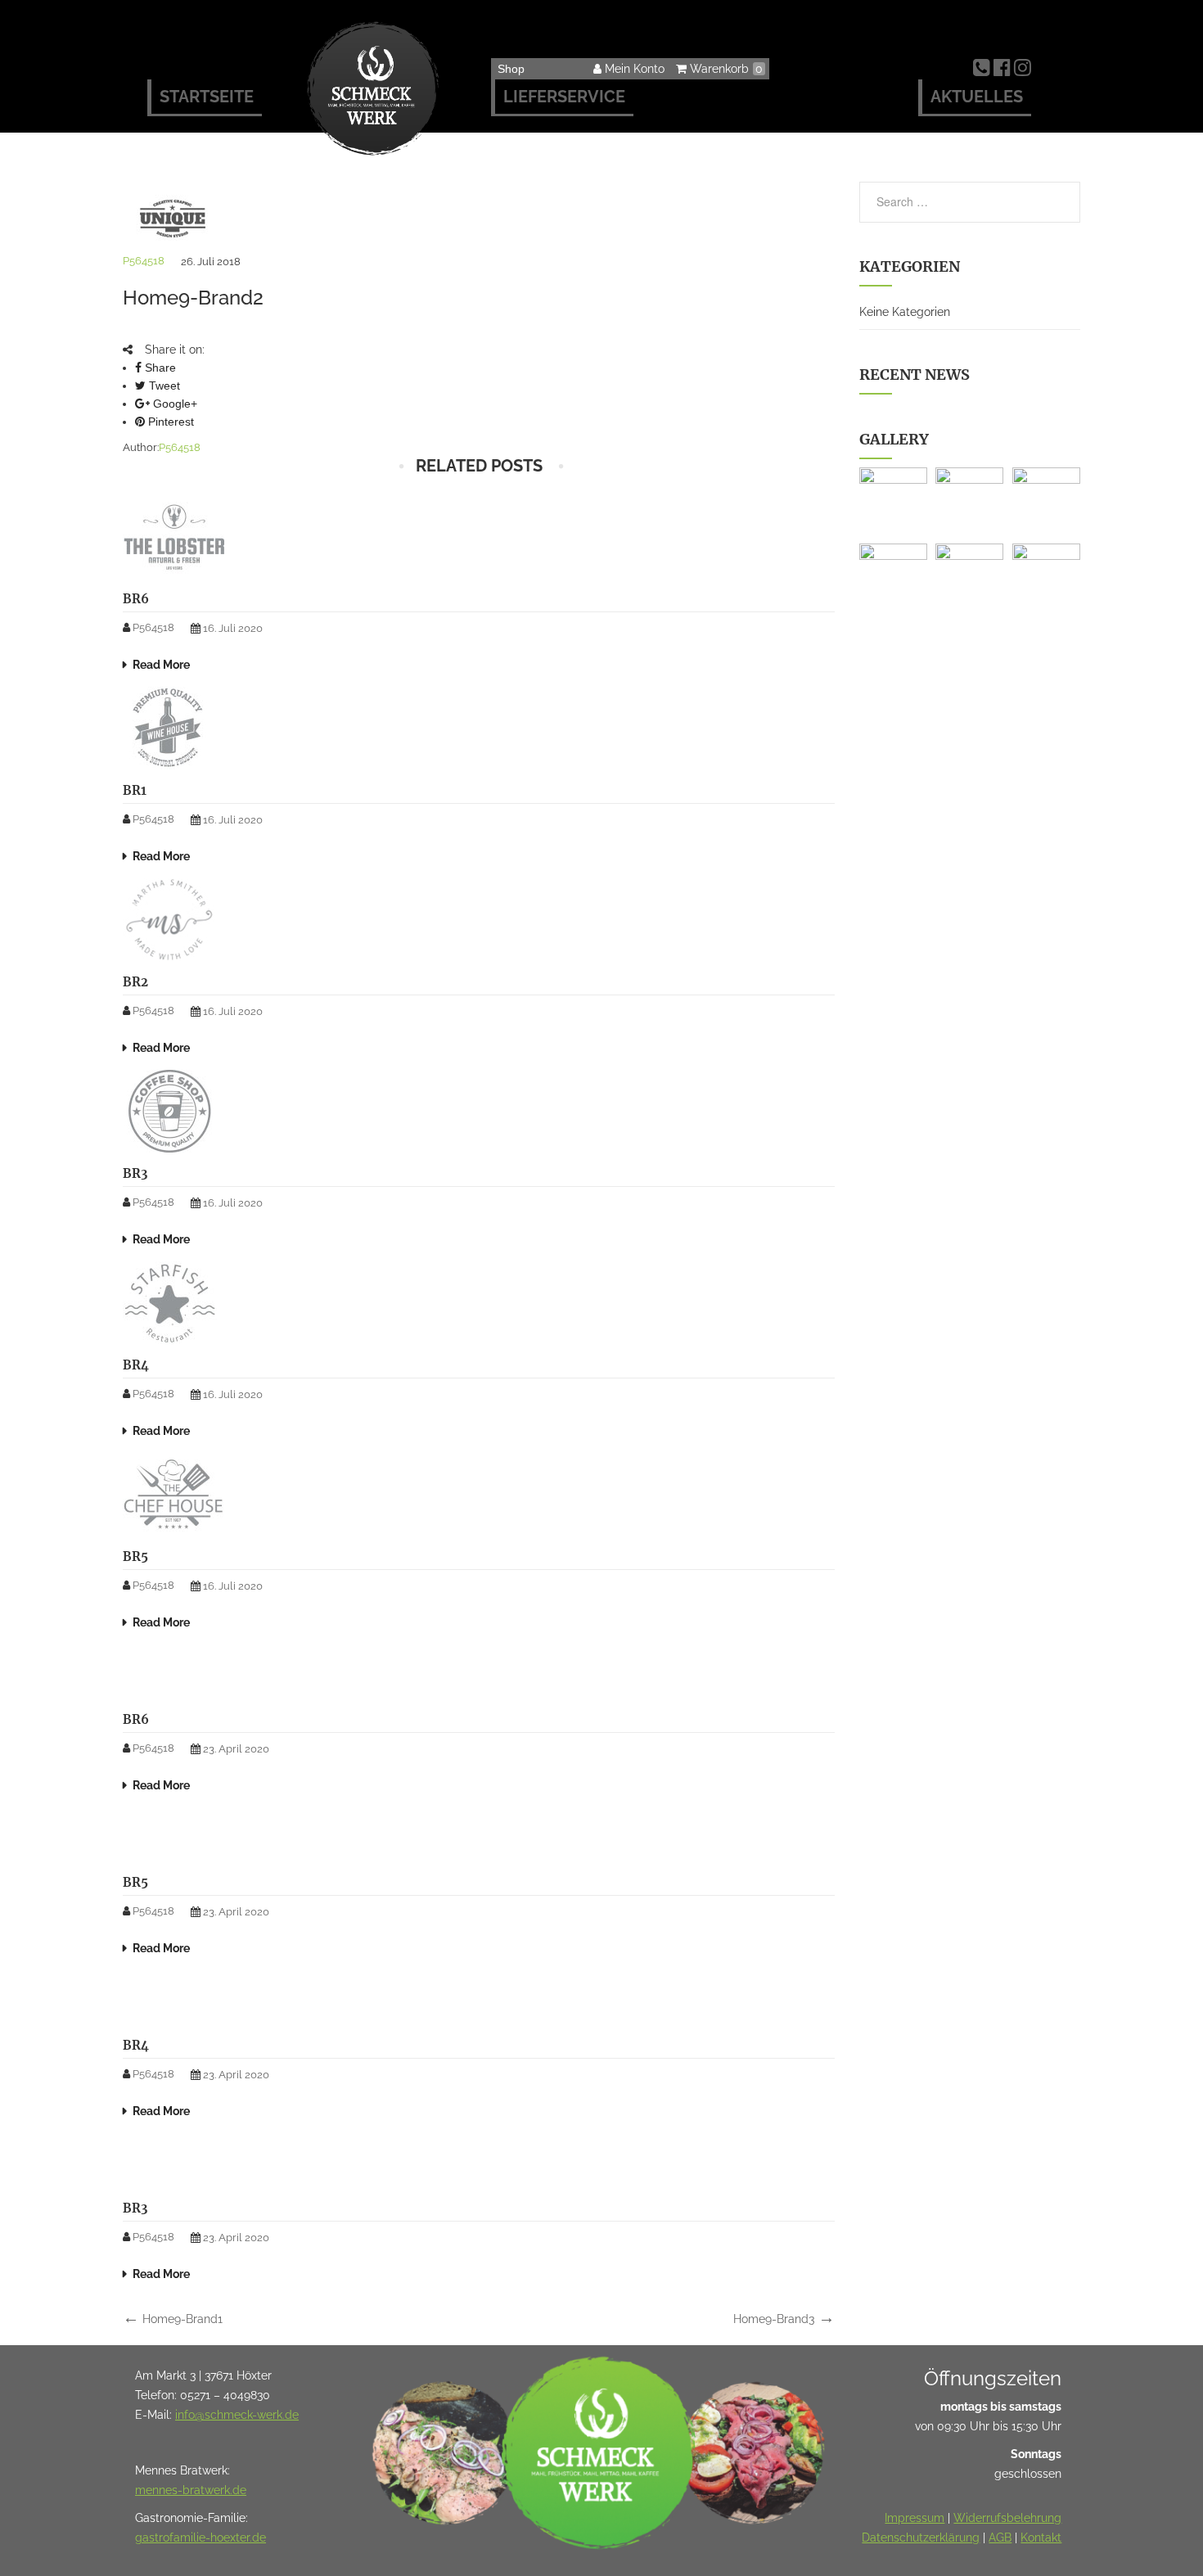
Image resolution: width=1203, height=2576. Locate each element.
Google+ (173, 404)
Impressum (915, 2518)
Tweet (163, 386)
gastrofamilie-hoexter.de (200, 2538)
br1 (135, 790)
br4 (136, 1365)
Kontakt (1041, 2538)
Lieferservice (564, 97)
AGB (1000, 2538)
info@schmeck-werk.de (237, 2415)
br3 (135, 1173)
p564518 (144, 261)
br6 (136, 599)
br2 (135, 982)
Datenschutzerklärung (921, 2538)
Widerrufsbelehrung (1007, 2518)
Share (159, 368)
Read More (161, 665)
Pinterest (169, 422)
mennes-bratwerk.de (191, 2490)
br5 (135, 1556)
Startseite (207, 97)
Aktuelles (977, 97)
